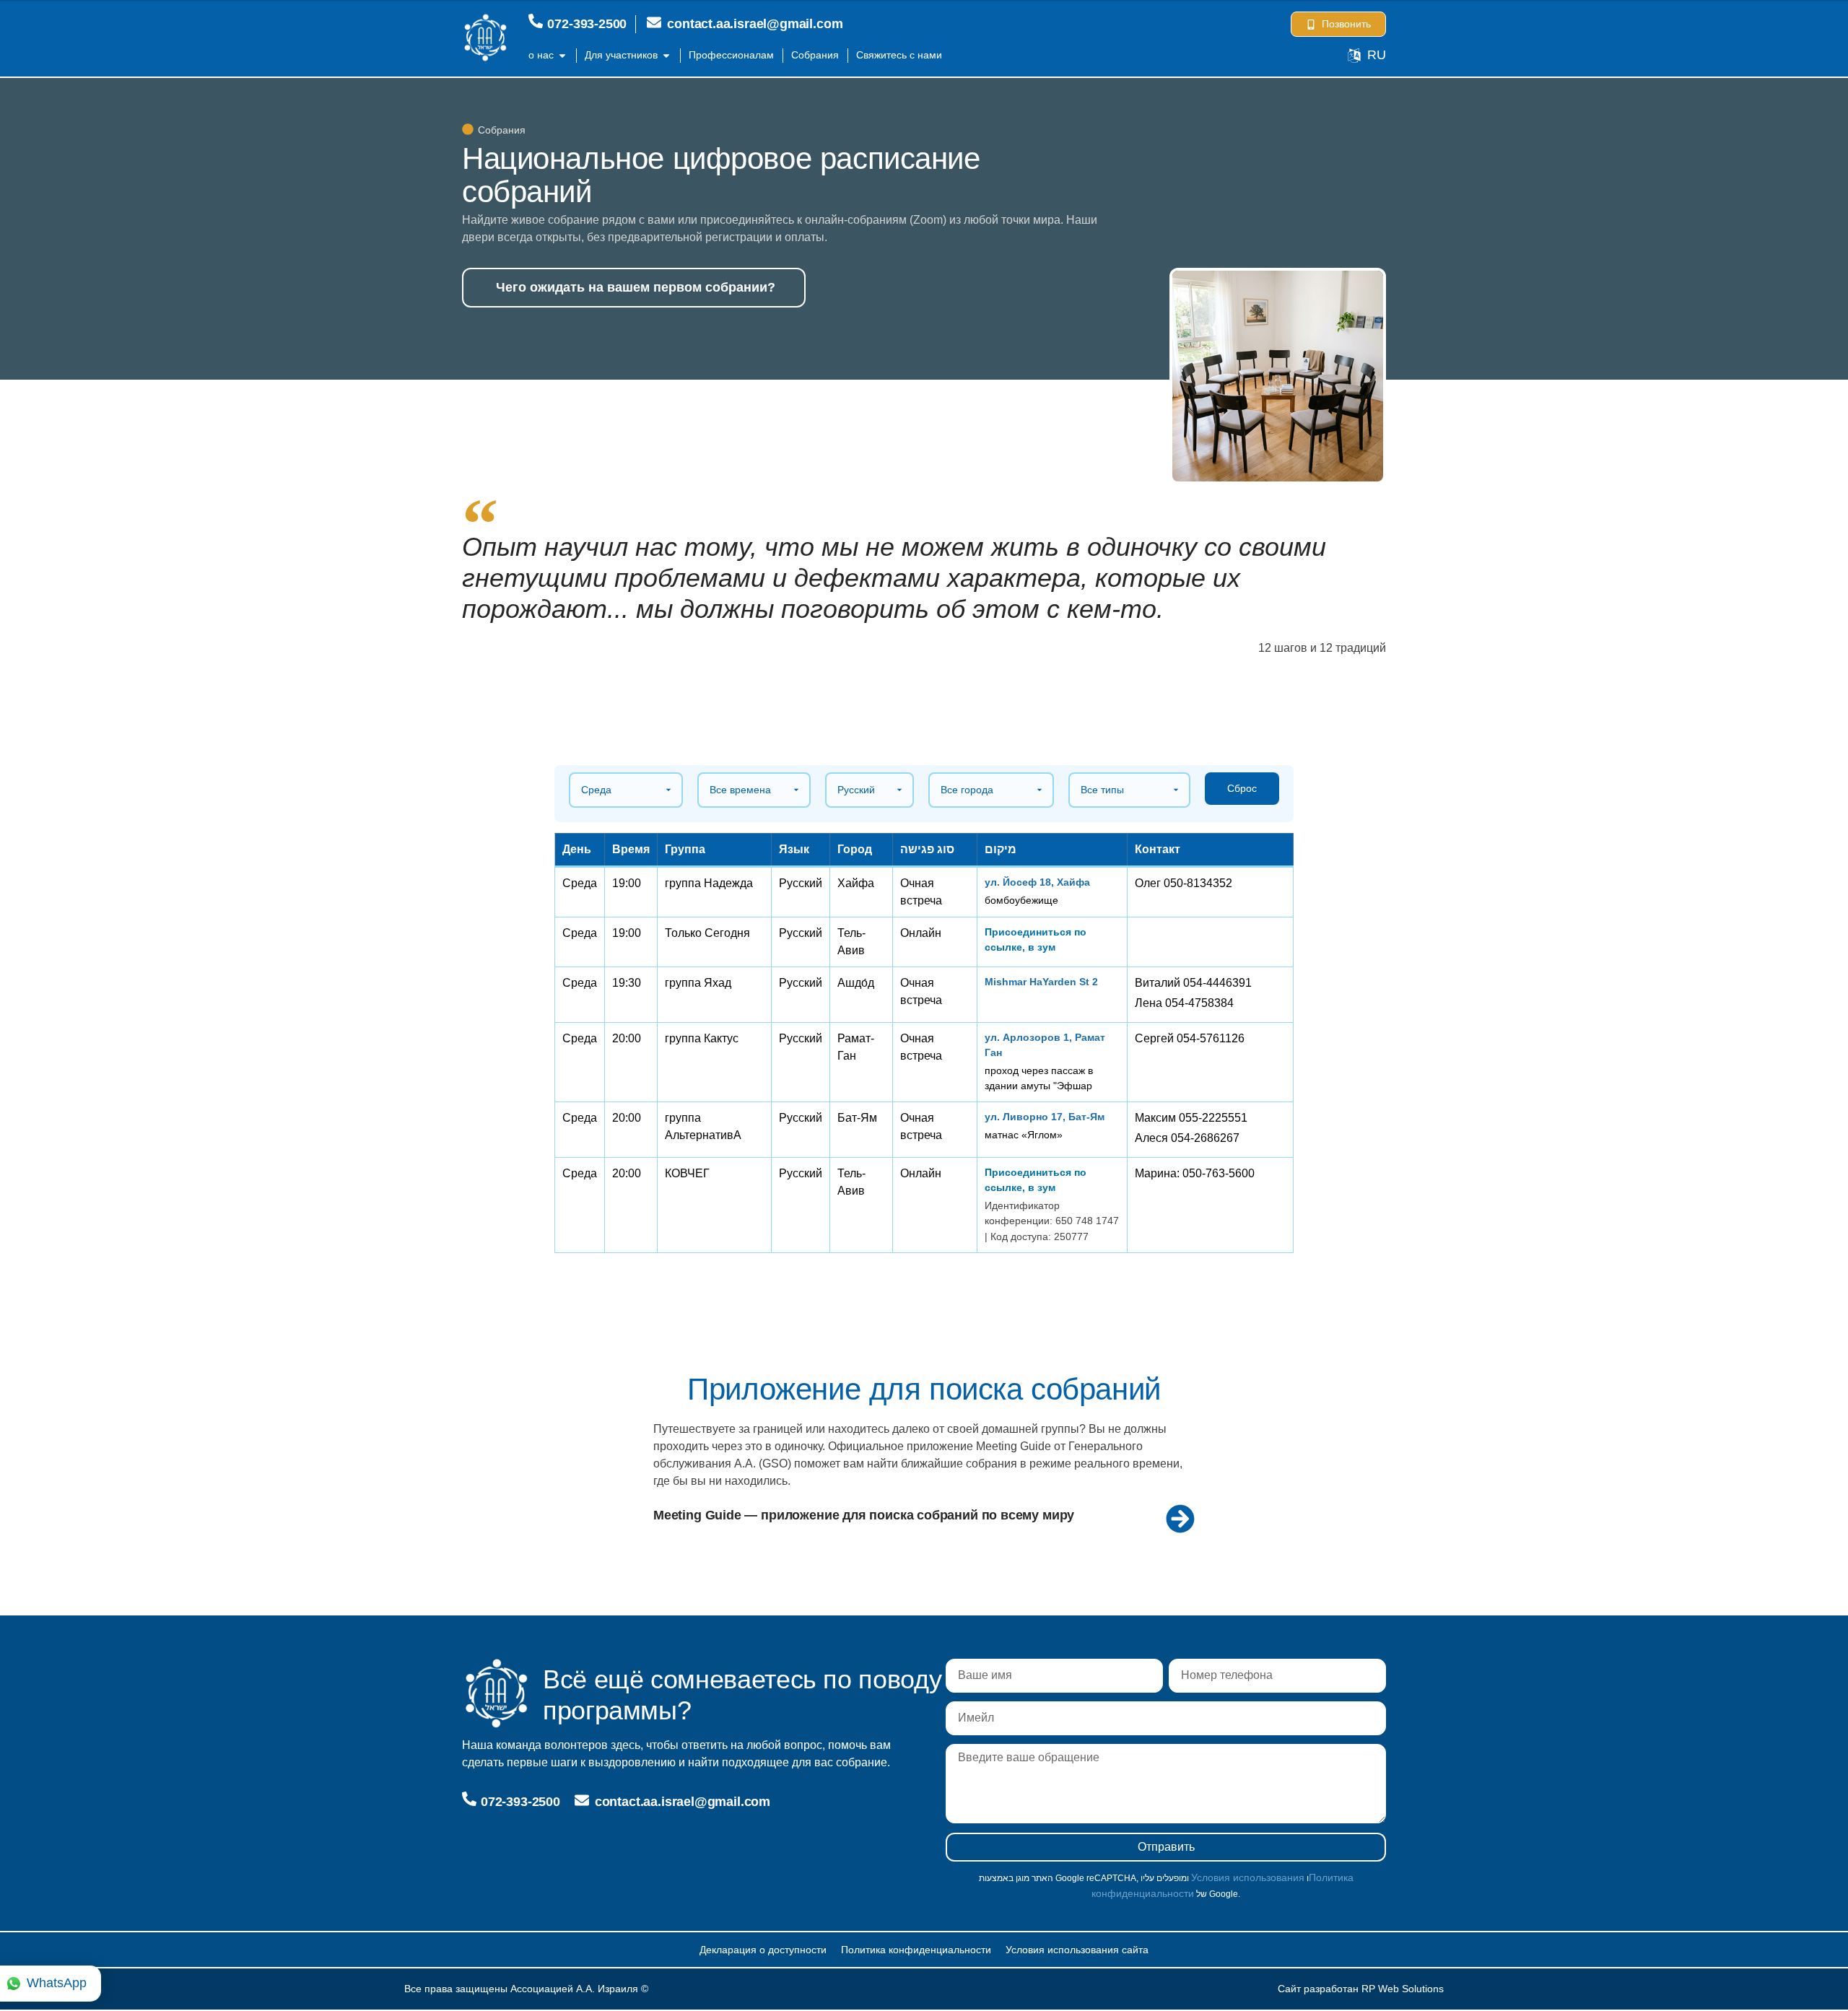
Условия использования (1248, 1877)
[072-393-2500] (536, 21)
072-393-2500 (587, 24)
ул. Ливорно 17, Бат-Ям (1045, 1117)
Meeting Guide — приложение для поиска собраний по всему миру (864, 1515)
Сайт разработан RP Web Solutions (1361, 1989)
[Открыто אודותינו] (562, 55)
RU (1377, 55)
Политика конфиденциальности (916, 1950)
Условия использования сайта (1077, 1950)
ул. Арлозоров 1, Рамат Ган (1045, 1045)
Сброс (1242, 788)
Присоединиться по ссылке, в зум (1036, 939)
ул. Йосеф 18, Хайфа (1037, 882)
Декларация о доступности (763, 1950)
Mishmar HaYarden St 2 (1041, 982)
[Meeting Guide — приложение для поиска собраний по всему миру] (1180, 1519)
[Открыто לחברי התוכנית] (666, 55)
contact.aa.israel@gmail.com (755, 24)
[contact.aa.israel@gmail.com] (654, 22)
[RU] (1354, 56)
